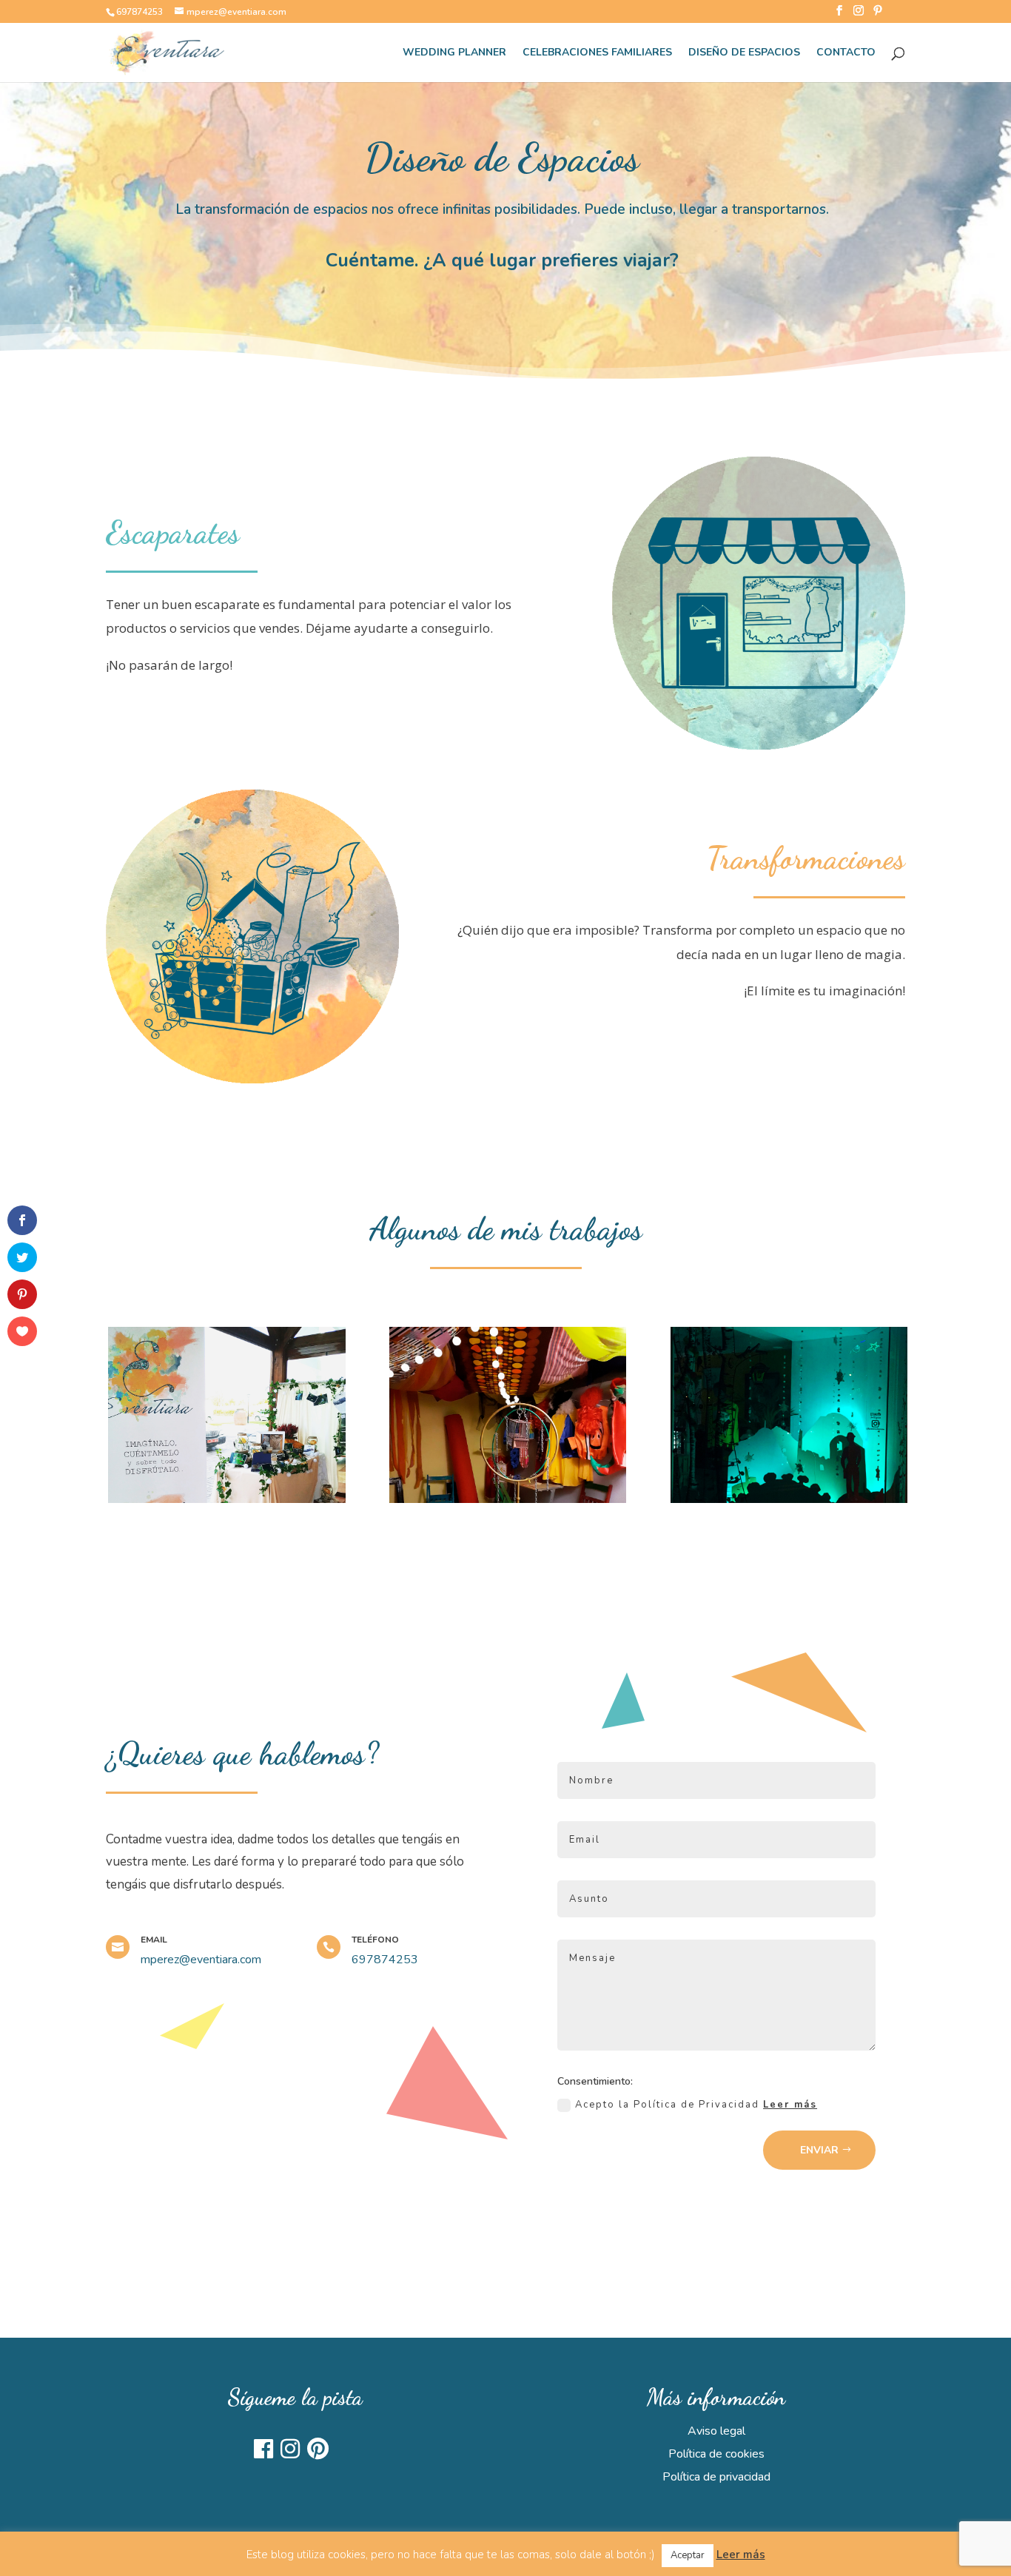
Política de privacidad (716, 2477)
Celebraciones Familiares (597, 53)
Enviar (819, 2150)
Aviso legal (716, 2431)
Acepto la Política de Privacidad (696, 2105)
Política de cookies (716, 2454)
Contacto (846, 53)
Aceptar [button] (688, 2555)
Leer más (790, 2105)
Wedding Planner (454, 53)
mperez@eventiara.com (201, 1960)
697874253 (140, 12)
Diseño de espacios (744, 53)
